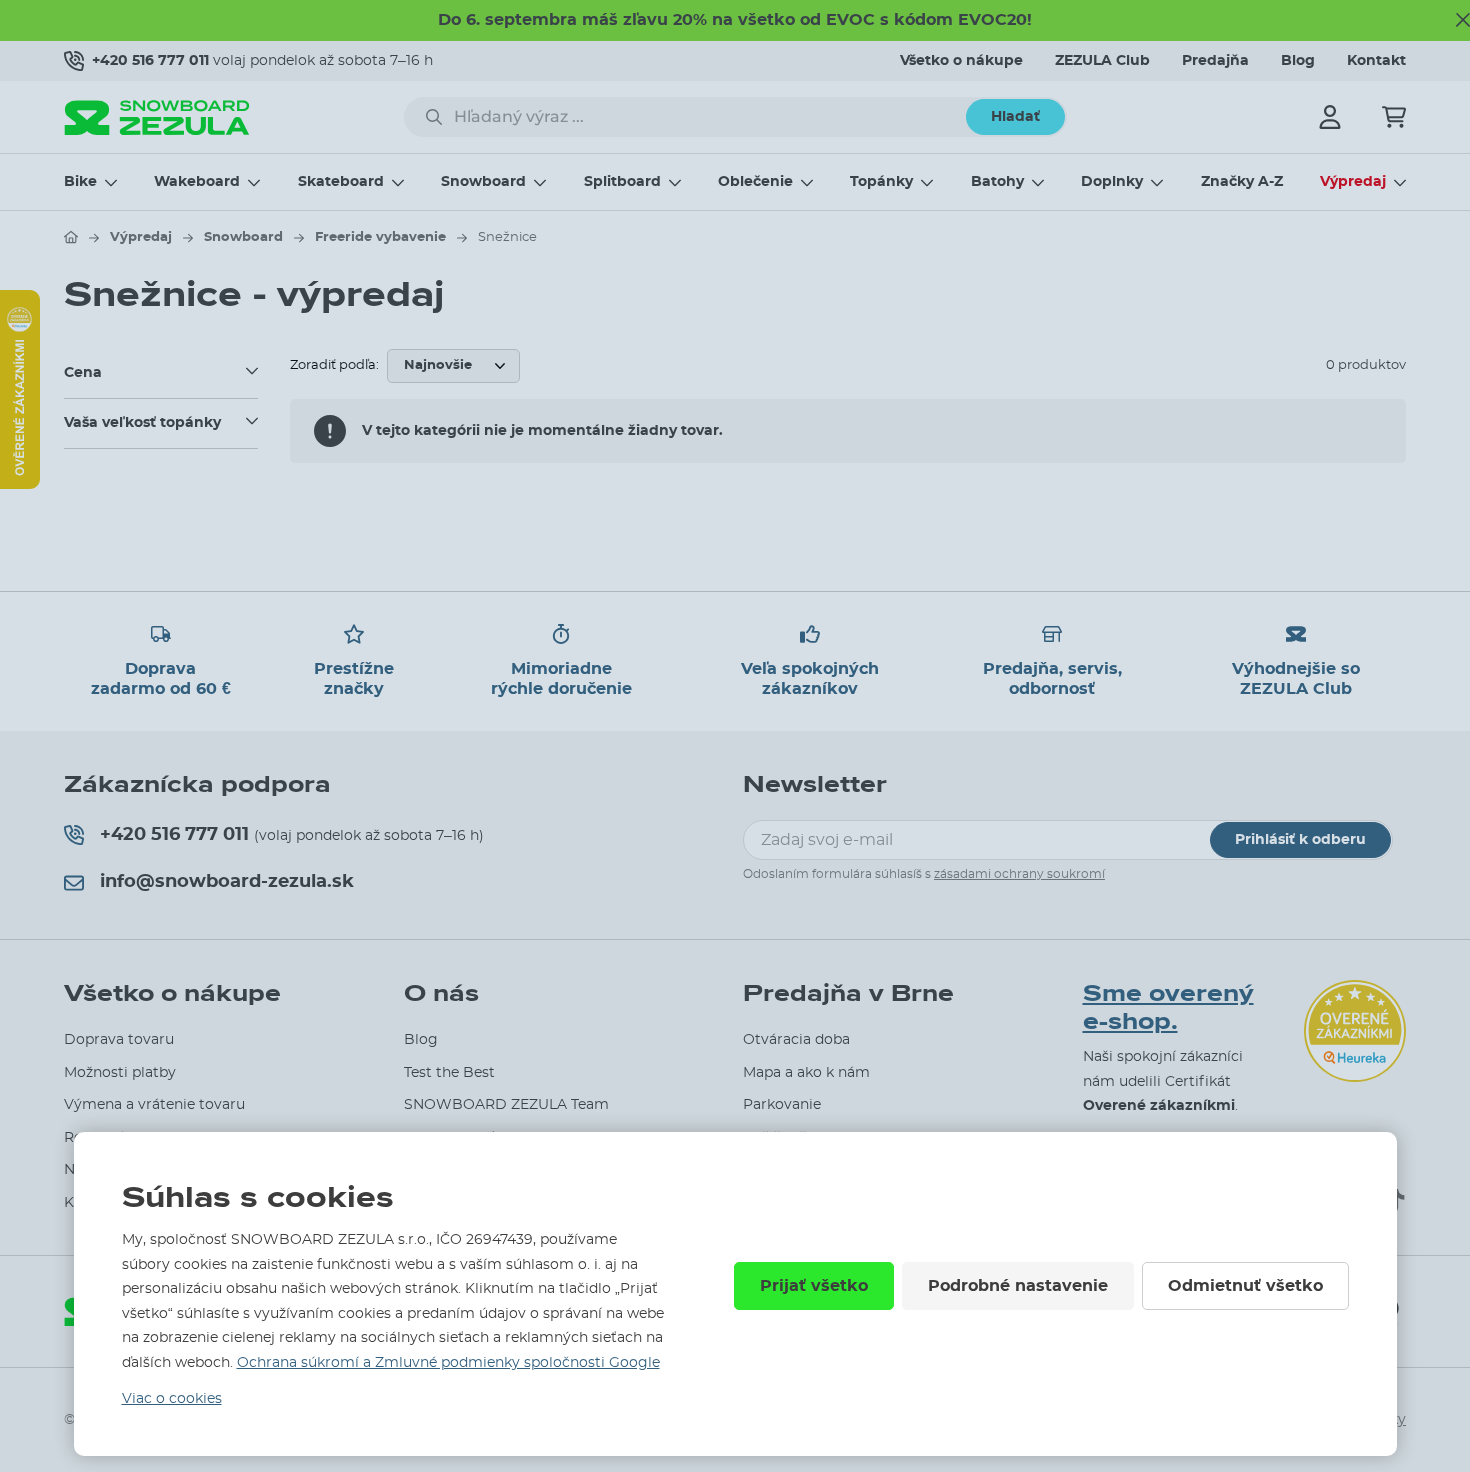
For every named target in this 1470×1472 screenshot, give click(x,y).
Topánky (881, 182)
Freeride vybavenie (380, 237)
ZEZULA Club (1102, 61)
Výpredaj (1353, 182)
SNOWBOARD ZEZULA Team (506, 1105)
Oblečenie (755, 182)
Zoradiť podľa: (334, 365)
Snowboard (483, 182)
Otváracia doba (796, 1040)
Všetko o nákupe (961, 61)
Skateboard (341, 182)
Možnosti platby (120, 1073)
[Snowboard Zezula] (157, 117)
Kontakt (1376, 61)
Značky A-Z (1242, 182)
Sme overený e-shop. (1168, 1008)
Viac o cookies (172, 1399)
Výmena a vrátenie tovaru (154, 1105)
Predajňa (1215, 61)
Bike (80, 182)
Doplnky (1112, 182)
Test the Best (449, 1073)
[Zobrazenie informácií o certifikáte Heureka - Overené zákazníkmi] (20, 484)
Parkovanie (782, 1105)
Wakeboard (197, 182)
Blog (1298, 61)
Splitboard (622, 182)
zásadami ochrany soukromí (1019, 874)
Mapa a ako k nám (806, 1073)
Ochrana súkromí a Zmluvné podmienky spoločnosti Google (448, 1363)
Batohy (997, 182)
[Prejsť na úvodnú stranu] (71, 237)
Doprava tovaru (119, 1040)
